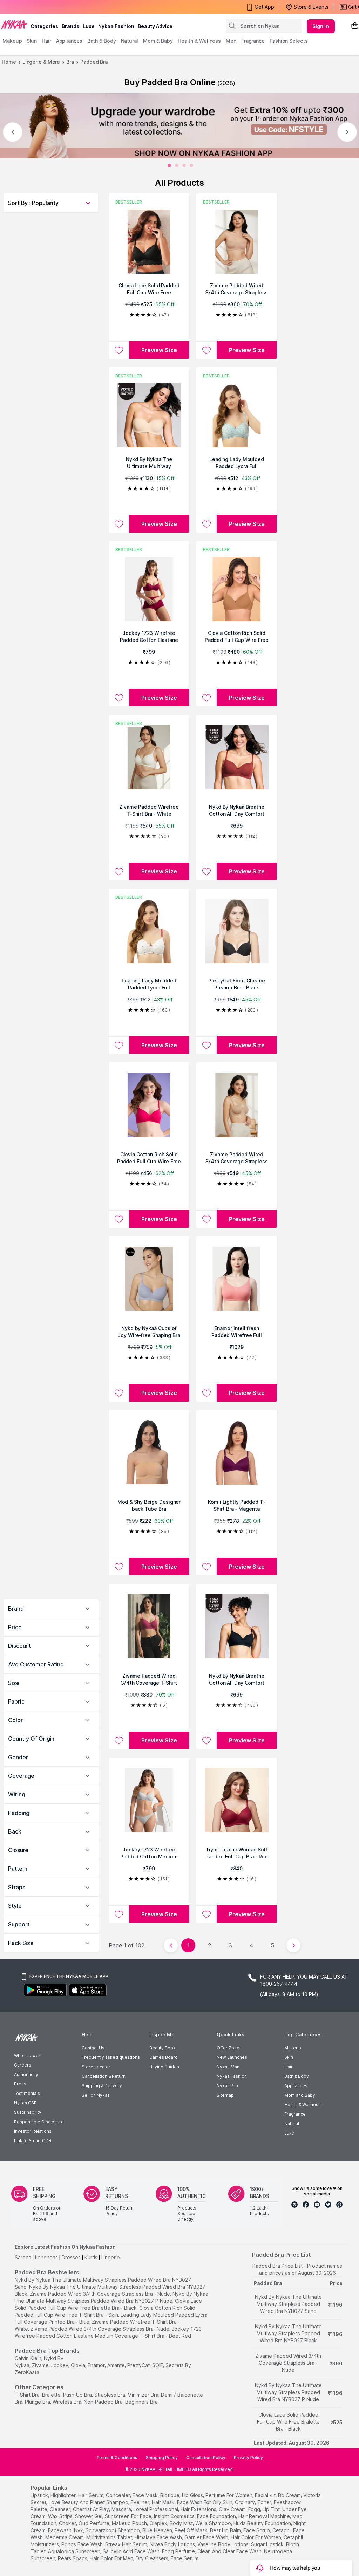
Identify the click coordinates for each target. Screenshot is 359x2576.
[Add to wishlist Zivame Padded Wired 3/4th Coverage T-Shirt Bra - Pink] (119, 1740)
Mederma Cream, (65, 2537)
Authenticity (26, 2074)
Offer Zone (228, 2048)
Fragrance (295, 2114)
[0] (169, 165)
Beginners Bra (141, 2402)
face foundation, (217, 2516)
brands (70, 26)
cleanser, (61, 2509)
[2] (184, 165)
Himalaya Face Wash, (159, 2537)
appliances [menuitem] (69, 41)
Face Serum (185, 2558)
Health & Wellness (303, 2105)
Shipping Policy (162, 2457)
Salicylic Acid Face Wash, (132, 2551)
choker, (68, 2523)
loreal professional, (156, 2509)
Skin (289, 2057)
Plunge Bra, (38, 2402)
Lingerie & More (41, 62)
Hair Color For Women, (256, 2537)
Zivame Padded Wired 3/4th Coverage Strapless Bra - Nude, (100, 2294)
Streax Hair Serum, (127, 2544)
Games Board (164, 2057)
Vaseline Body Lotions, (223, 2544)
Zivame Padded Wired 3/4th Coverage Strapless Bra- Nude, (100, 2329)
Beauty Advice (155, 26)
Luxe (289, 2133)
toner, (265, 2502)
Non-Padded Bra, (104, 2402)
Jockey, (60, 2365)
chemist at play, (92, 2509)
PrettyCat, (139, 2365)
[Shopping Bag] (355, 26)
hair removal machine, (265, 2516)
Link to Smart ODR (33, 2141)
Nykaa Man (228, 2067)
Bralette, (52, 2395)
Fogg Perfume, (179, 2551)
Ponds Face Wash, (83, 2544)
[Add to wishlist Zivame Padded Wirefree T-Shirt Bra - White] (119, 871)
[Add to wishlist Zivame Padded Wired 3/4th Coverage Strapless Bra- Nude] (206, 1219)
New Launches (232, 2057)
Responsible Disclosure (39, 2122)
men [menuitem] (231, 41)
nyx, (79, 2530)
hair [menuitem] (46, 41)
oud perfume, (94, 2523)
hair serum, (91, 2495)
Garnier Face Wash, (207, 2537)
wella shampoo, (214, 2523)
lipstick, (40, 2495)
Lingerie (111, 2257)
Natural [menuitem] (130, 41)
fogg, (255, 2509)
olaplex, (159, 2523)
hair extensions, (199, 2509)
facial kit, (266, 2495)
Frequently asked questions (111, 2057)
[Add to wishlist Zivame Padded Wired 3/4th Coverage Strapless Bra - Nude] (206, 350)
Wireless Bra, (67, 2402)
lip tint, (272, 2509)
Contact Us (93, 2048)
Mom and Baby (300, 2095)
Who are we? (27, 2056)
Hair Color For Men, (112, 2558)
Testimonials (27, 2093)
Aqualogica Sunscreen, (75, 2551)
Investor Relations (33, 2131)
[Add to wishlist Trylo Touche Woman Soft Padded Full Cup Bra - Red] (206, 1914)
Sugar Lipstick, (268, 2544)
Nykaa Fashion (116, 26)
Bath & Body (297, 2076)
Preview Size (159, 350)
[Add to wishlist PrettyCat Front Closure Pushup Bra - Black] (206, 1045)
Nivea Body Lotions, (173, 2544)
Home (9, 62)
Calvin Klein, (29, 2358)
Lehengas (46, 2257)
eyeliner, (141, 2502)
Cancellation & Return (104, 2076)
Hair (289, 2067)
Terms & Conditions (117, 2457)
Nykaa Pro (227, 2086)
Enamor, (97, 2365)
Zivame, (41, 2365)
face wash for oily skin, (205, 2502)
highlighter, (64, 2495)
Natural (292, 2123)
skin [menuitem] (32, 41)
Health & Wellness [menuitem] (199, 41)
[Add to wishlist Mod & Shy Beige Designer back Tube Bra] (119, 1567)
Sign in (321, 26)
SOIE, (158, 2365)
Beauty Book (162, 2048)
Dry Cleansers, (153, 2558)
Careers (23, 2065)
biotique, (170, 2495)
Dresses (71, 2257)
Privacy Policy (248, 2457)
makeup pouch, (130, 2523)
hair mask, (164, 2502)
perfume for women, (229, 2495)
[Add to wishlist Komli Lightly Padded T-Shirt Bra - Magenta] (206, 1567)
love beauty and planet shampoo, (89, 2502)
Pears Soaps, (73, 2558)
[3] (191, 165)
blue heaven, (158, 2530)
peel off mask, (192, 2530)
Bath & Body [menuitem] (102, 41)
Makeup (293, 2048)
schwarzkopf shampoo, (113, 2530)
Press (20, 2084)
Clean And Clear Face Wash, (230, 2551)
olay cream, (233, 2509)
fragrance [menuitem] (253, 41)
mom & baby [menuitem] (158, 41)
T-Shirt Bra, (28, 2395)
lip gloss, (193, 2495)
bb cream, (290, 2495)
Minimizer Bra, (144, 2395)
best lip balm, (226, 2530)
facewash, (60, 2530)
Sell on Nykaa (96, 2095)
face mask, (146, 2495)
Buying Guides (164, 2067)
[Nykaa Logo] (14, 24)
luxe (89, 26)
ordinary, (245, 2502)
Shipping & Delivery (102, 2086)
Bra (70, 62)
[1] (177, 165)
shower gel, (89, 2516)
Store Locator (96, 2067)
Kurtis (91, 2257)
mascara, (122, 2509)
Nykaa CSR (25, 2103)
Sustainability (28, 2112)
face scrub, (257, 2530)
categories (44, 26)
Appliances (296, 2086)
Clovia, (79, 2365)
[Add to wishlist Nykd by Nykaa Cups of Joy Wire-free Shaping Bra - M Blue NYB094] (119, 1393)
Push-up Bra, (78, 2395)
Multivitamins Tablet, (110, 2537)
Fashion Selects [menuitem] (289, 41)
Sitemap (225, 2095)
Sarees (23, 2257)
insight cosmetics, (175, 2516)
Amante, (117, 2365)
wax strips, (61, 2516)
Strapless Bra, (110, 2395)
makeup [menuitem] (12, 41)
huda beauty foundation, (263, 2523)
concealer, (118, 2495)
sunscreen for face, (129, 2516)
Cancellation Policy (206, 2457)
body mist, (182, 2523)
